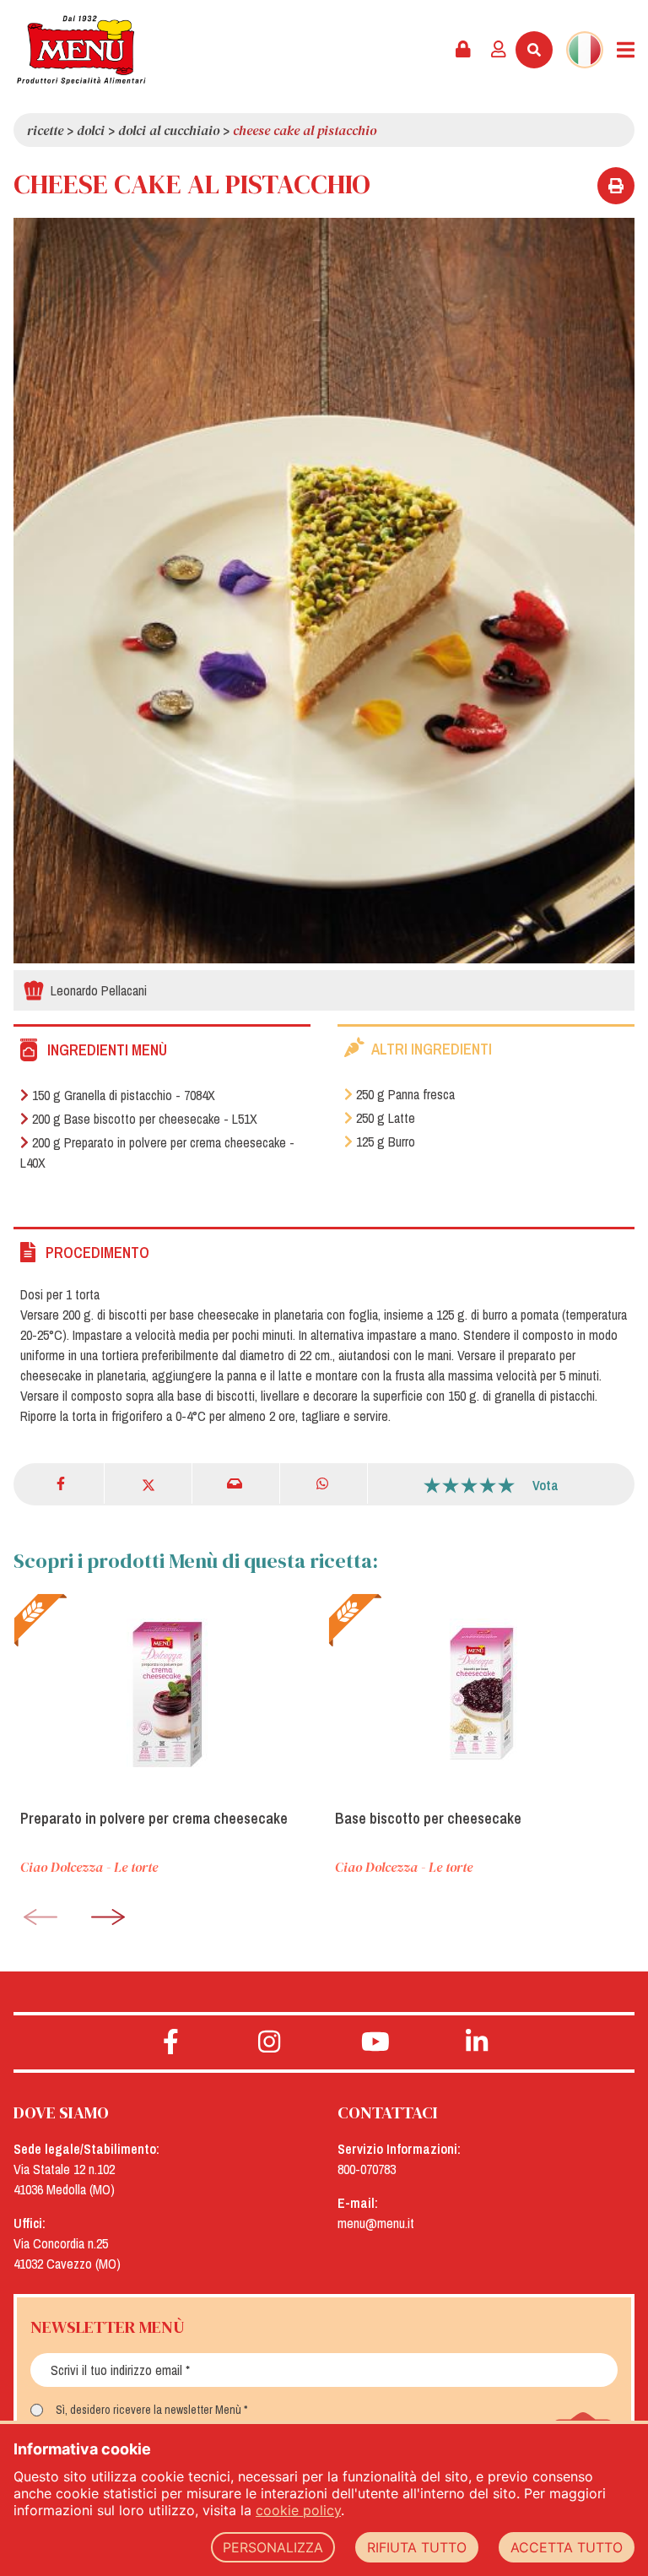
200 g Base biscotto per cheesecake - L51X (145, 1119)
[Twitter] (148, 1483)
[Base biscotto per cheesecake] (481, 1695)
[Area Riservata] (463, 50)
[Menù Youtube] (375, 2042)
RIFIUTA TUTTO (417, 2547)
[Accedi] (499, 50)
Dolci (91, 130)
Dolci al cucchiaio (169, 130)
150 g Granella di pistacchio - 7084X (124, 1095)
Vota (545, 1485)
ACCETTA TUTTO (567, 2547)
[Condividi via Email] (236, 1483)
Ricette (45, 130)
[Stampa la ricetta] (616, 186)
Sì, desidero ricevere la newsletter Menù (148, 2410)
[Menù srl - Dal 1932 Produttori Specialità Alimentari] (81, 50)
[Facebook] (62, 1483)
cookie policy (298, 2510)
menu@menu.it (376, 2223)
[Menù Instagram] (270, 2042)
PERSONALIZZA (273, 2547)
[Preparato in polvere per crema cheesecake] (167, 1695)
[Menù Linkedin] (477, 2042)
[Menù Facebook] (171, 2042)
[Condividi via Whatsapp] (324, 1483)
